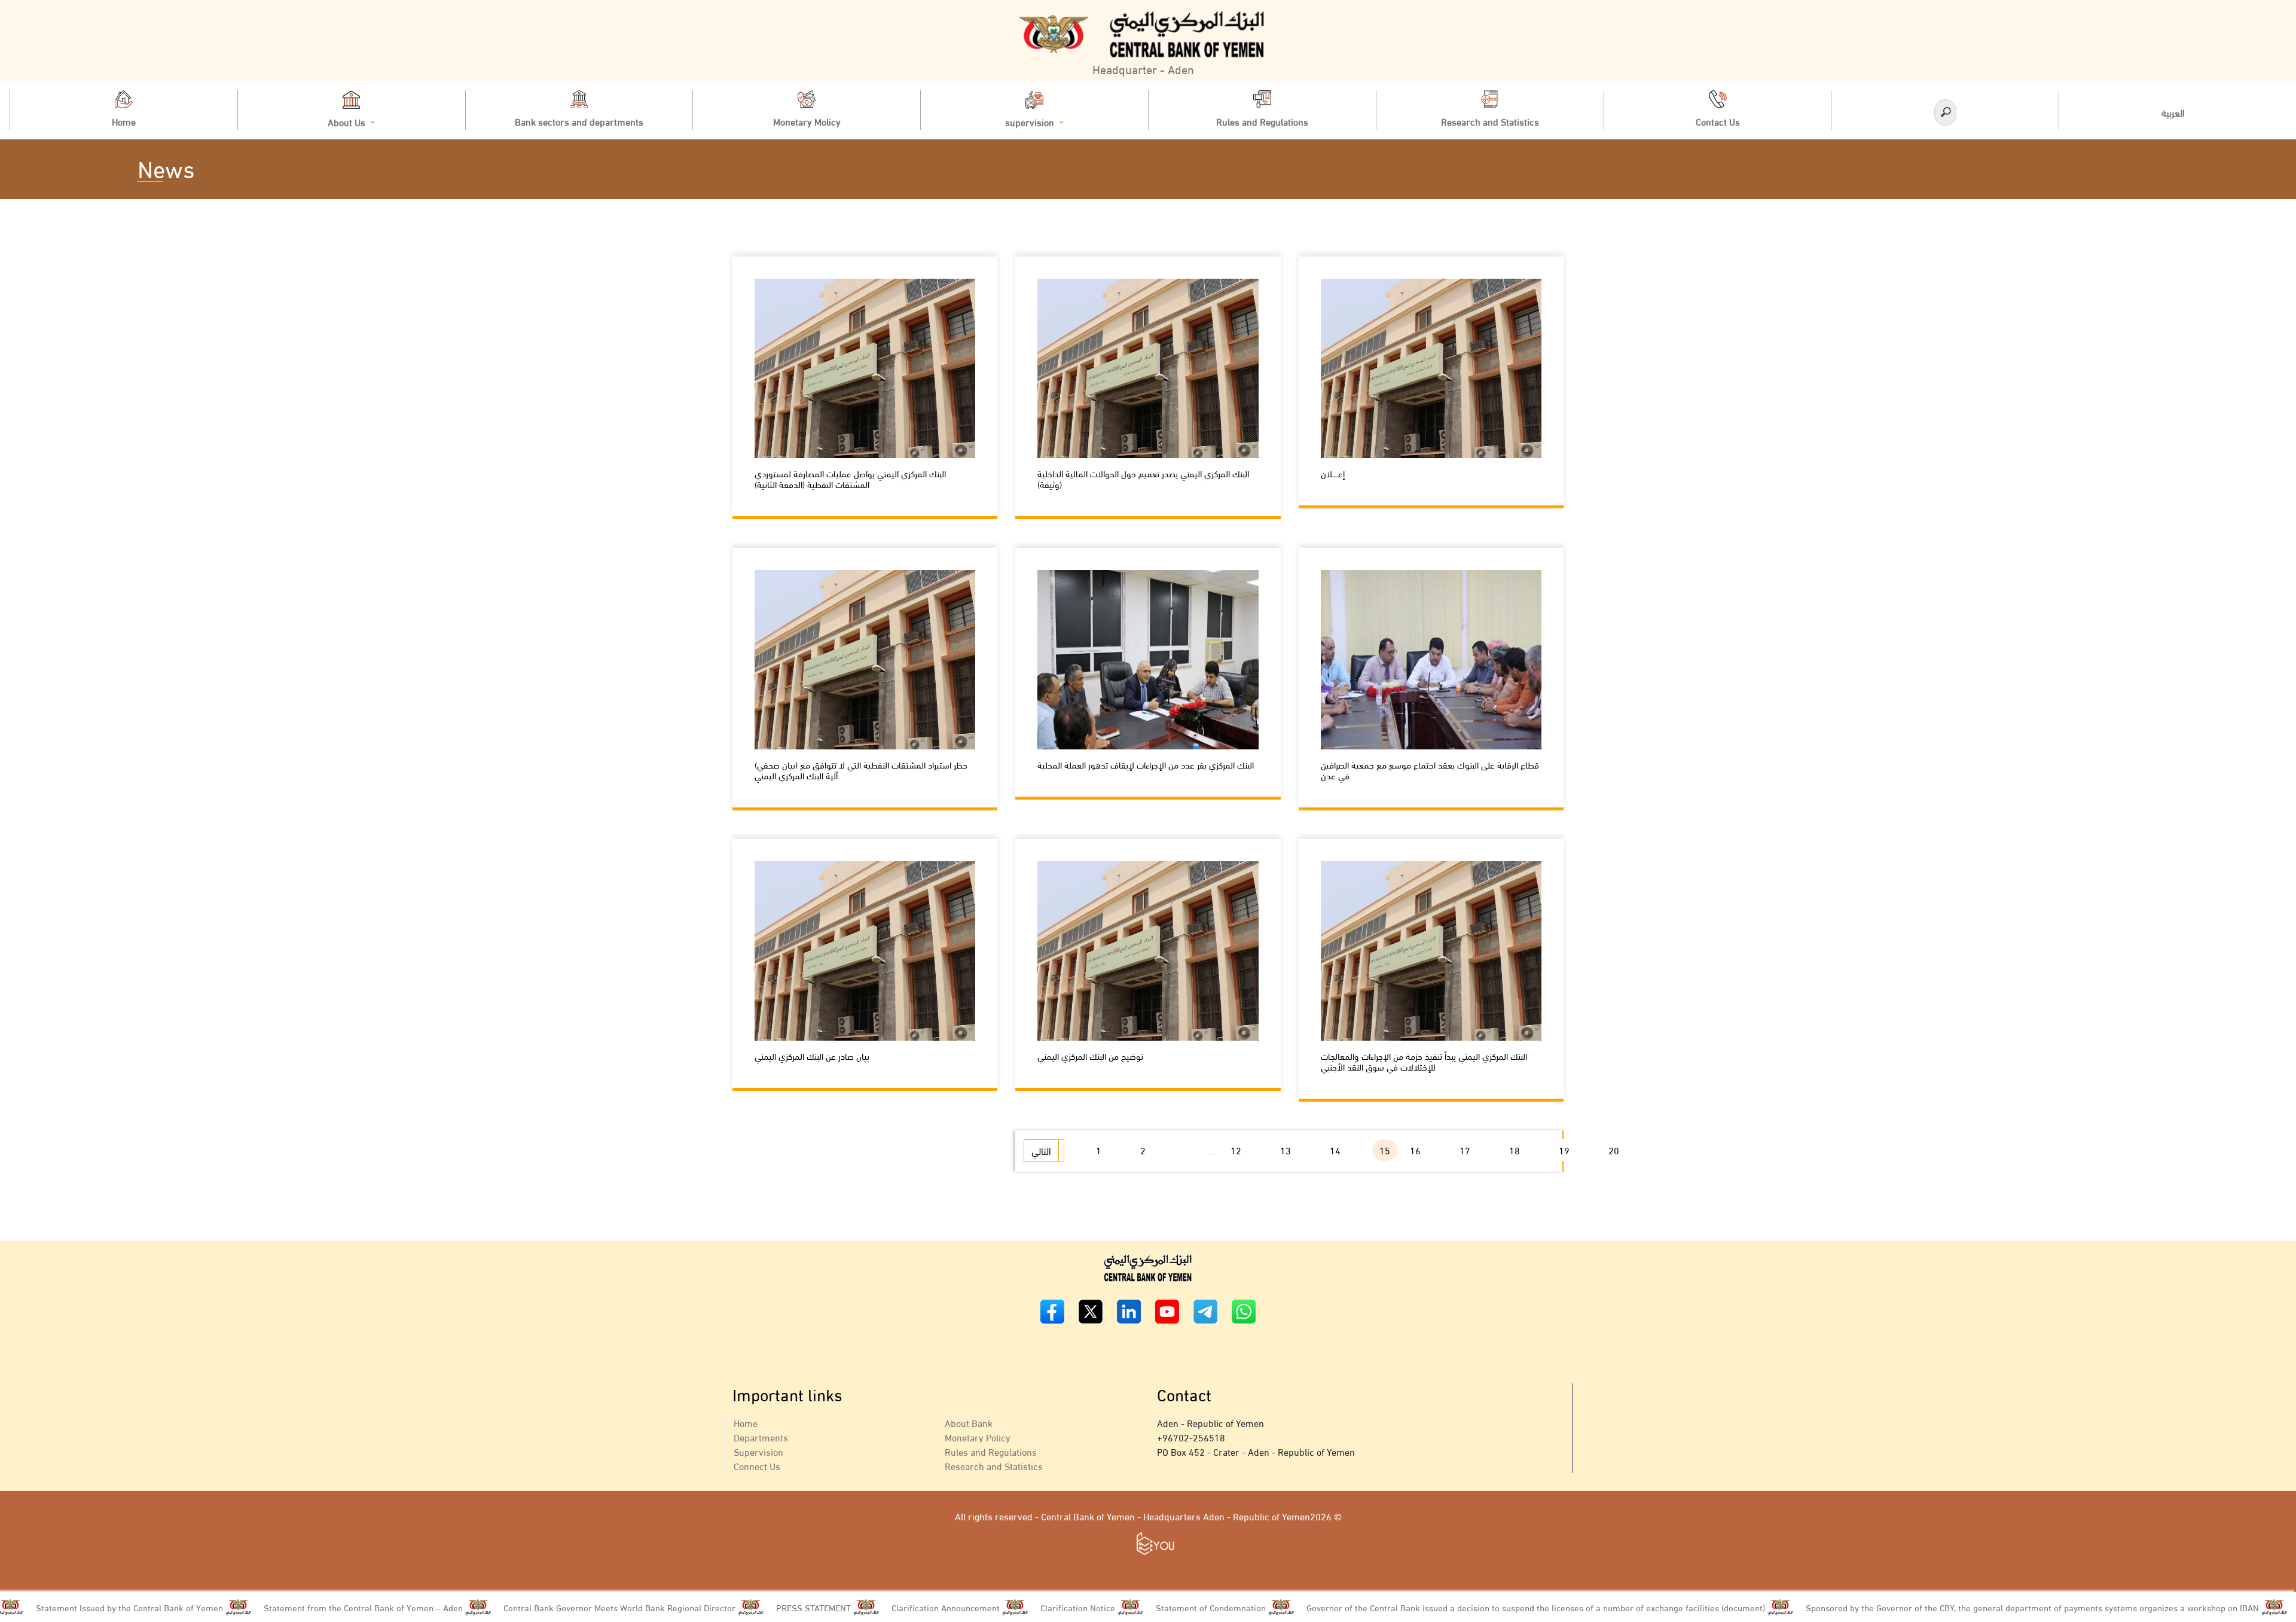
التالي (1041, 1150)
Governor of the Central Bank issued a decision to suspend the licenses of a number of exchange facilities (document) (1421, 1607)
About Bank (969, 1423)
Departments (761, 1437)
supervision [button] (1031, 121)
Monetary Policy (978, 1437)
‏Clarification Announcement (831, 1607)
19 (1564, 1150)
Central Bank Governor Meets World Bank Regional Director (505, 1607)
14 (1335, 1150)
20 (1614, 1150)
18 (1515, 1150)
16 (1415, 1150)
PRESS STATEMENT (699, 1607)
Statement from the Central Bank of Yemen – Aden (248, 1607)
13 (1286, 1150)
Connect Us (757, 1466)
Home (746, 1423)
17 (1465, 1150)
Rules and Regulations (991, 1451)
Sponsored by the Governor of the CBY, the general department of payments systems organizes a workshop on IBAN (1918, 1607)
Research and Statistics (994, 1466)
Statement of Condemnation (1096, 1607)
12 (1236, 1150)
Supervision (758, 1451)
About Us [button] (348, 121)
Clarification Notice (963, 1607)
